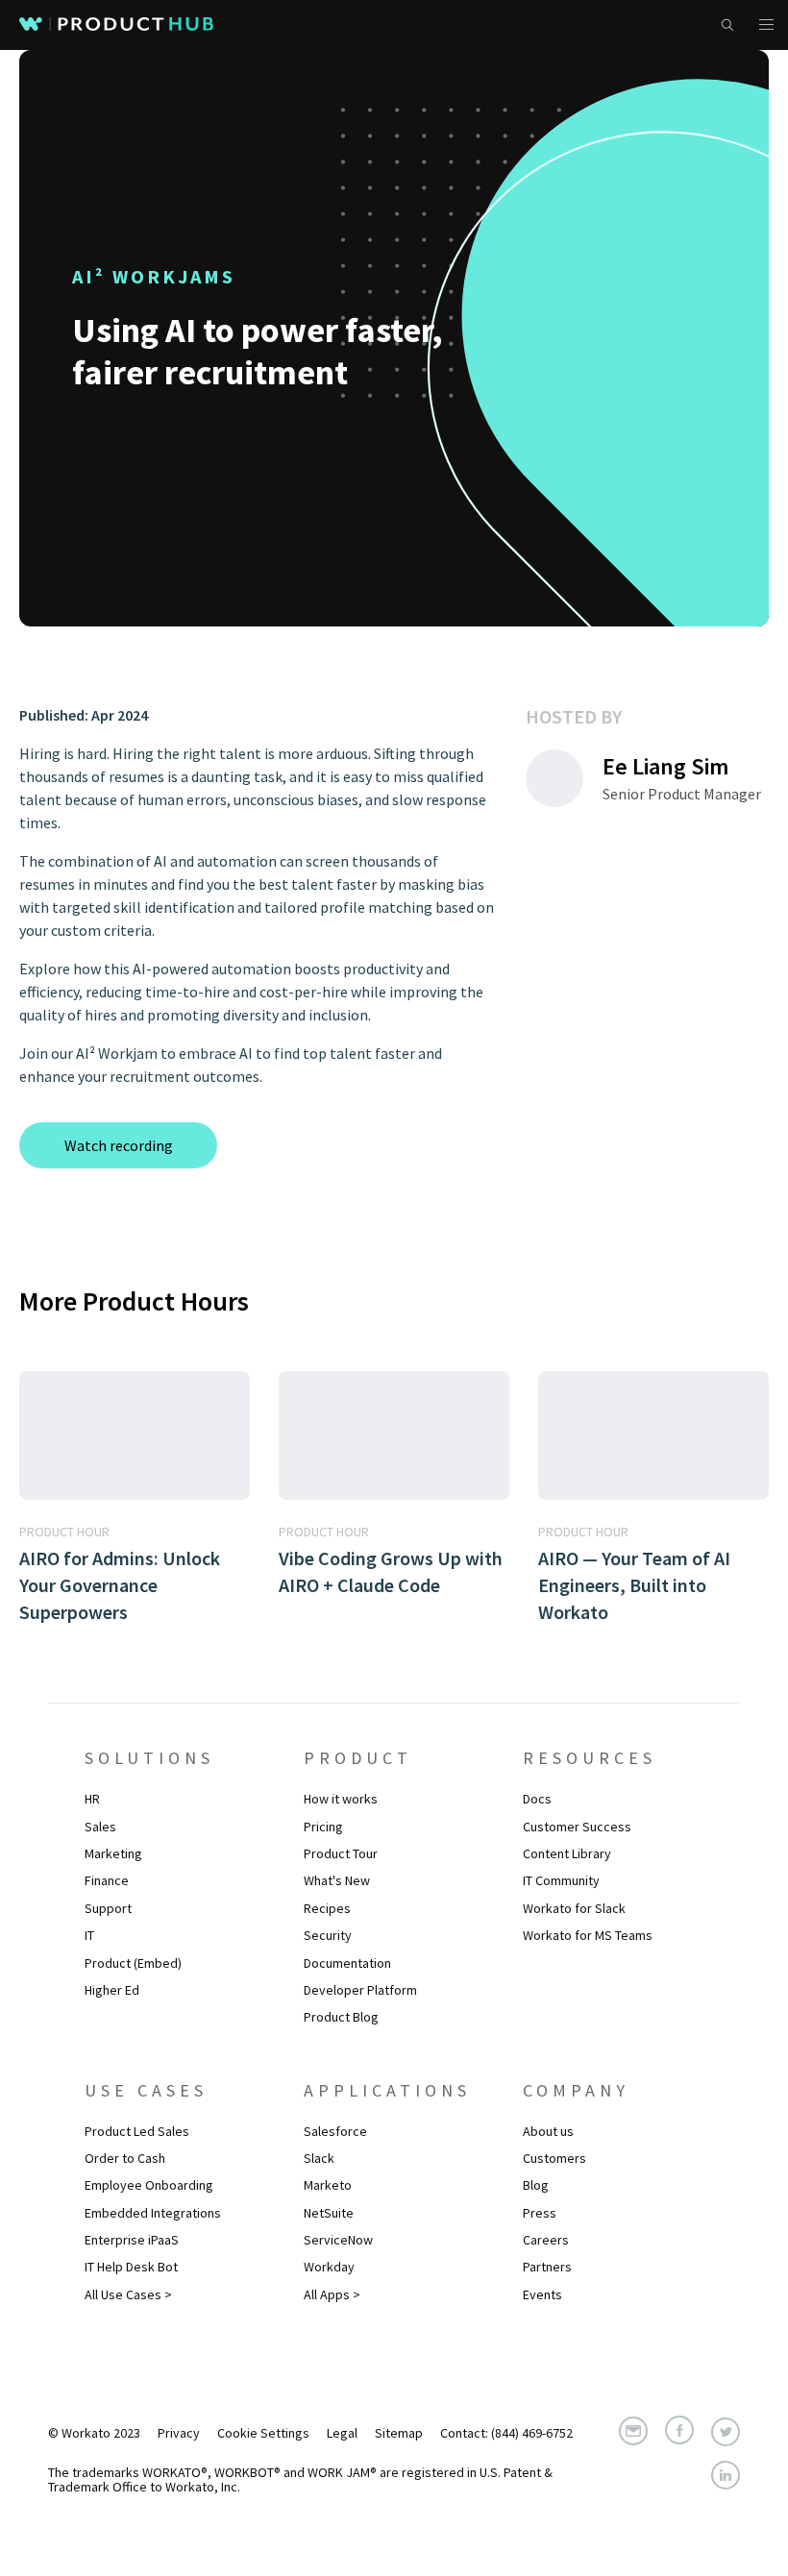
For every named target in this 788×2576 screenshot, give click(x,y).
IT (89, 1935)
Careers (546, 2240)
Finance (107, 1880)
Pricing (323, 1827)
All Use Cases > (128, 2294)
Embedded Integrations (153, 2213)
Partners (547, 2267)
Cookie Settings (263, 2433)
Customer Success (577, 1827)
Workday (329, 2267)
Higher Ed (112, 1990)
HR (92, 1799)
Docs (537, 1799)
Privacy (179, 2433)
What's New (337, 1880)
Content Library (567, 1853)
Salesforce (335, 2131)
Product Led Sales (137, 2131)
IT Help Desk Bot (131, 2267)
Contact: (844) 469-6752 (506, 2433)
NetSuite (329, 2213)
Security (328, 1935)
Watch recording (119, 1145)
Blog (536, 2185)
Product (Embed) (133, 1963)
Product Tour (341, 1853)
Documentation (347, 1963)
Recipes (327, 1908)
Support (108, 1908)
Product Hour (64, 1532)
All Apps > (332, 2294)
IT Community (561, 1880)
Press (540, 2213)
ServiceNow (338, 2240)
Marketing (113, 1853)
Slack (319, 2158)
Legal (342, 2433)
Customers (554, 2158)
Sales (100, 1827)
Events (542, 2294)
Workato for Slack (574, 1908)
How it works (341, 1799)
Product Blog (341, 2017)
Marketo (328, 2185)
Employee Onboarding (149, 2185)
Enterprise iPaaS (132, 2240)
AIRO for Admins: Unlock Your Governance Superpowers (120, 1585)
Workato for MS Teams (588, 1935)
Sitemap (399, 2433)
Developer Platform (360, 1990)
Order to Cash (125, 2158)
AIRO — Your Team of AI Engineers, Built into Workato (634, 1585)
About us (548, 2131)
